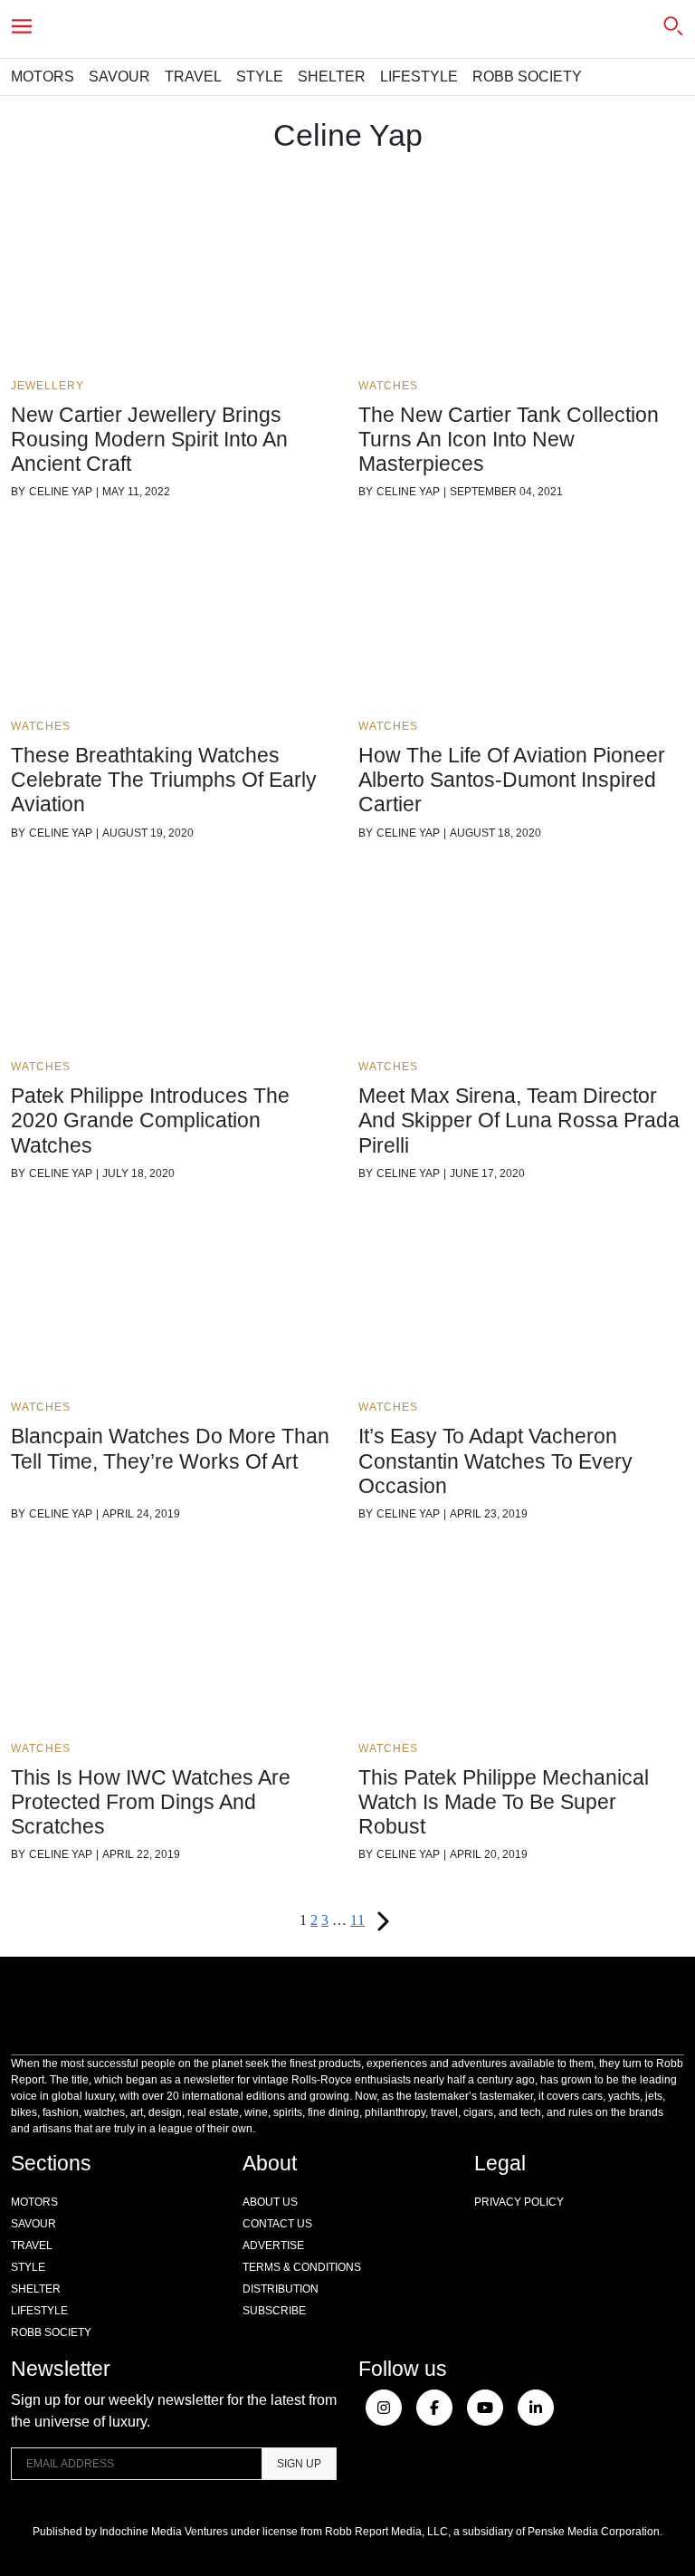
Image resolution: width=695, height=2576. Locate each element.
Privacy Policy (519, 2202)
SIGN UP (299, 2464)
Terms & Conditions (302, 2267)
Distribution (281, 2289)
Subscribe (274, 2311)
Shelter (332, 77)
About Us (270, 2202)
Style (260, 77)
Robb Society (527, 77)
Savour (119, 77)
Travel (193, 77)
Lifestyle (419, 77)
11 (357, 1920)
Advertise (273, 2246)
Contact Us (277, 2224)
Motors (43, 77)
